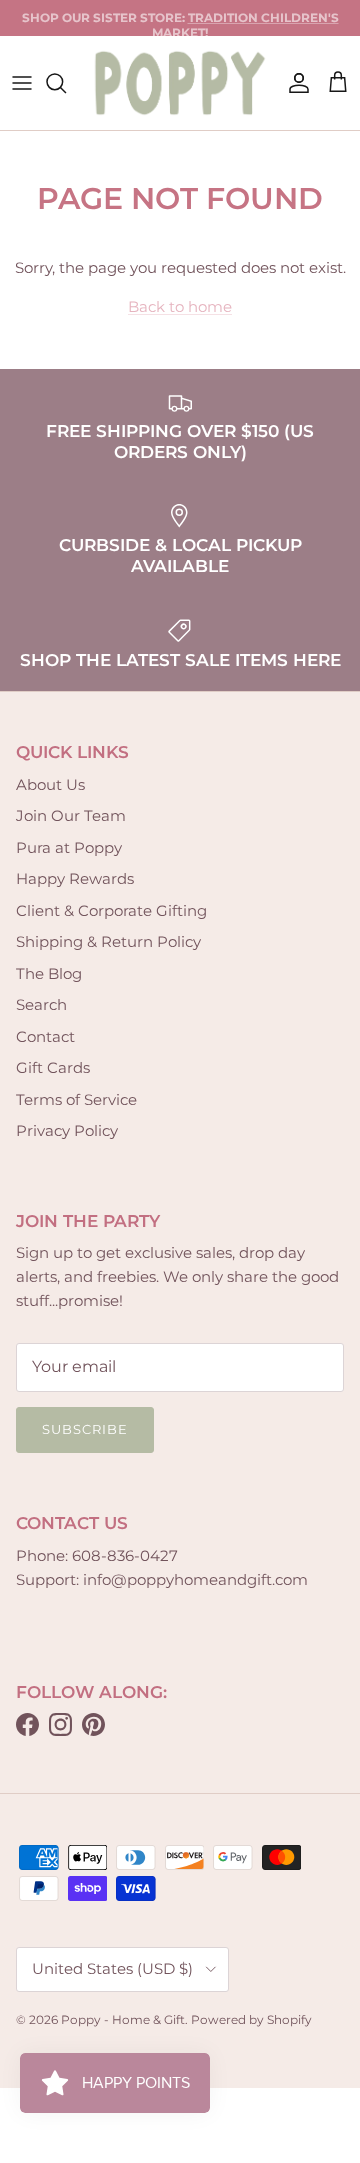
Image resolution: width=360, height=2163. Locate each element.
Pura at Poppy (69, 847)
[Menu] (22, 83)
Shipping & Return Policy (108, 941)
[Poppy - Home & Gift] (180, 83)
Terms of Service (76, 1099)
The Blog (49, 973)
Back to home (180, 306)
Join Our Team (71, 815)
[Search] (66, 83)
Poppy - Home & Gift (123, 2019)
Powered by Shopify (251, 2019)
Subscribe (85, 1429)
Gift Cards (53, 1067)
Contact (45, 1036)
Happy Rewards (75, 878)
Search (41, 1004)
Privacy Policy (67, 1130)
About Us (50, 784)
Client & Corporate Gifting (111, 910)
